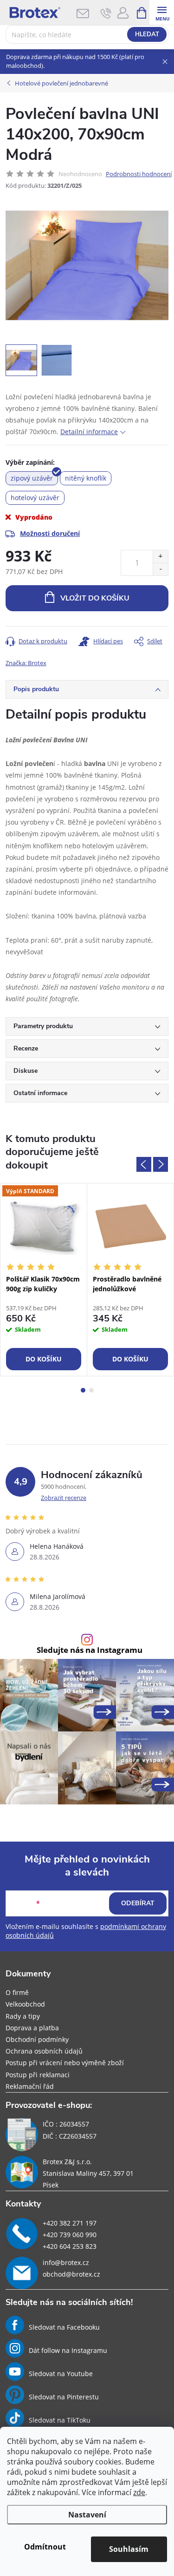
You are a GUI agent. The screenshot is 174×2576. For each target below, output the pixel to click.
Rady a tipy (23, 2016)
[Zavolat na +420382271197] (106, 13)
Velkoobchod (25, 2004)
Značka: (26, 663)
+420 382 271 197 (70, 2223)
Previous (144, 1164)
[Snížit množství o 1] (160, 569)
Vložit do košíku (95, 598)
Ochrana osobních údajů (44, 2051)
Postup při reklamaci (38, 2075)
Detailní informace (89, 432)
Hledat (147, 34)
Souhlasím (129, 2549)
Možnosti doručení (50, 533)
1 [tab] (83, 1390)
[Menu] (162, 12)
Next (161, 1164)
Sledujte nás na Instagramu (90, 1650)
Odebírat (138, 1903)
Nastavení (87, 2515)
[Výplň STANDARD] (44, 1226)
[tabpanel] (44, 1279)
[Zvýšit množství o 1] (160, 557)
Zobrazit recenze (64, 1498)
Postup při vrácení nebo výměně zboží (65, 2063)
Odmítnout (45, 2547)
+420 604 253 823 (70, 2246)
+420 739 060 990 (70, 2235)
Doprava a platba (32, 2028)
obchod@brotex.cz (71, 2274)
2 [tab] (91, 1390)
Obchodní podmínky (37, 2039)
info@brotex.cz (66, 2262)
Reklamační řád (30, 2086)
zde (139, 2492)
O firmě (17, 1992)
